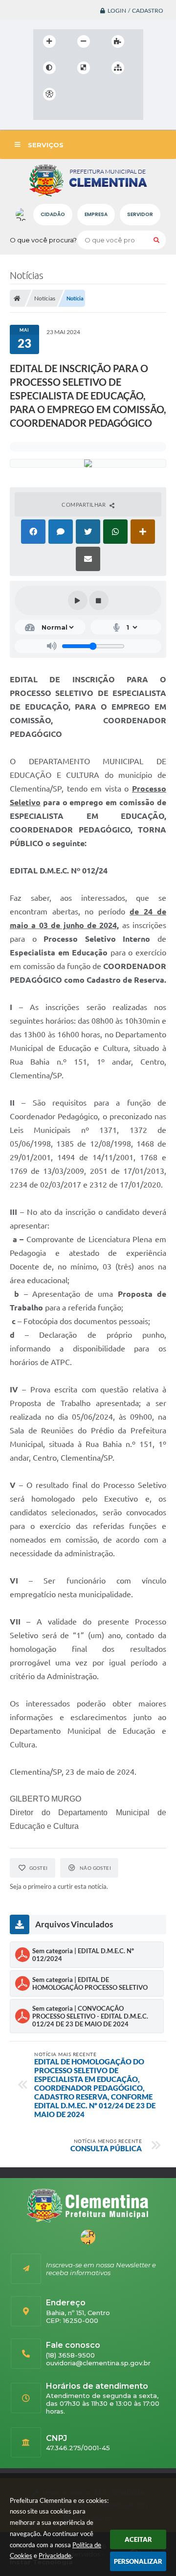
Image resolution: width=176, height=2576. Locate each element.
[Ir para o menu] (99, 94)
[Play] (78, 600)
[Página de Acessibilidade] (49, 94)
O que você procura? (43, 240)
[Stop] (99, 600)
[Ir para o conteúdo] (77, 94)
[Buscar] (156, 240)
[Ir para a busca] (120, 94)
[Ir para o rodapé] (43, 114)
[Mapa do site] (118, 68)
